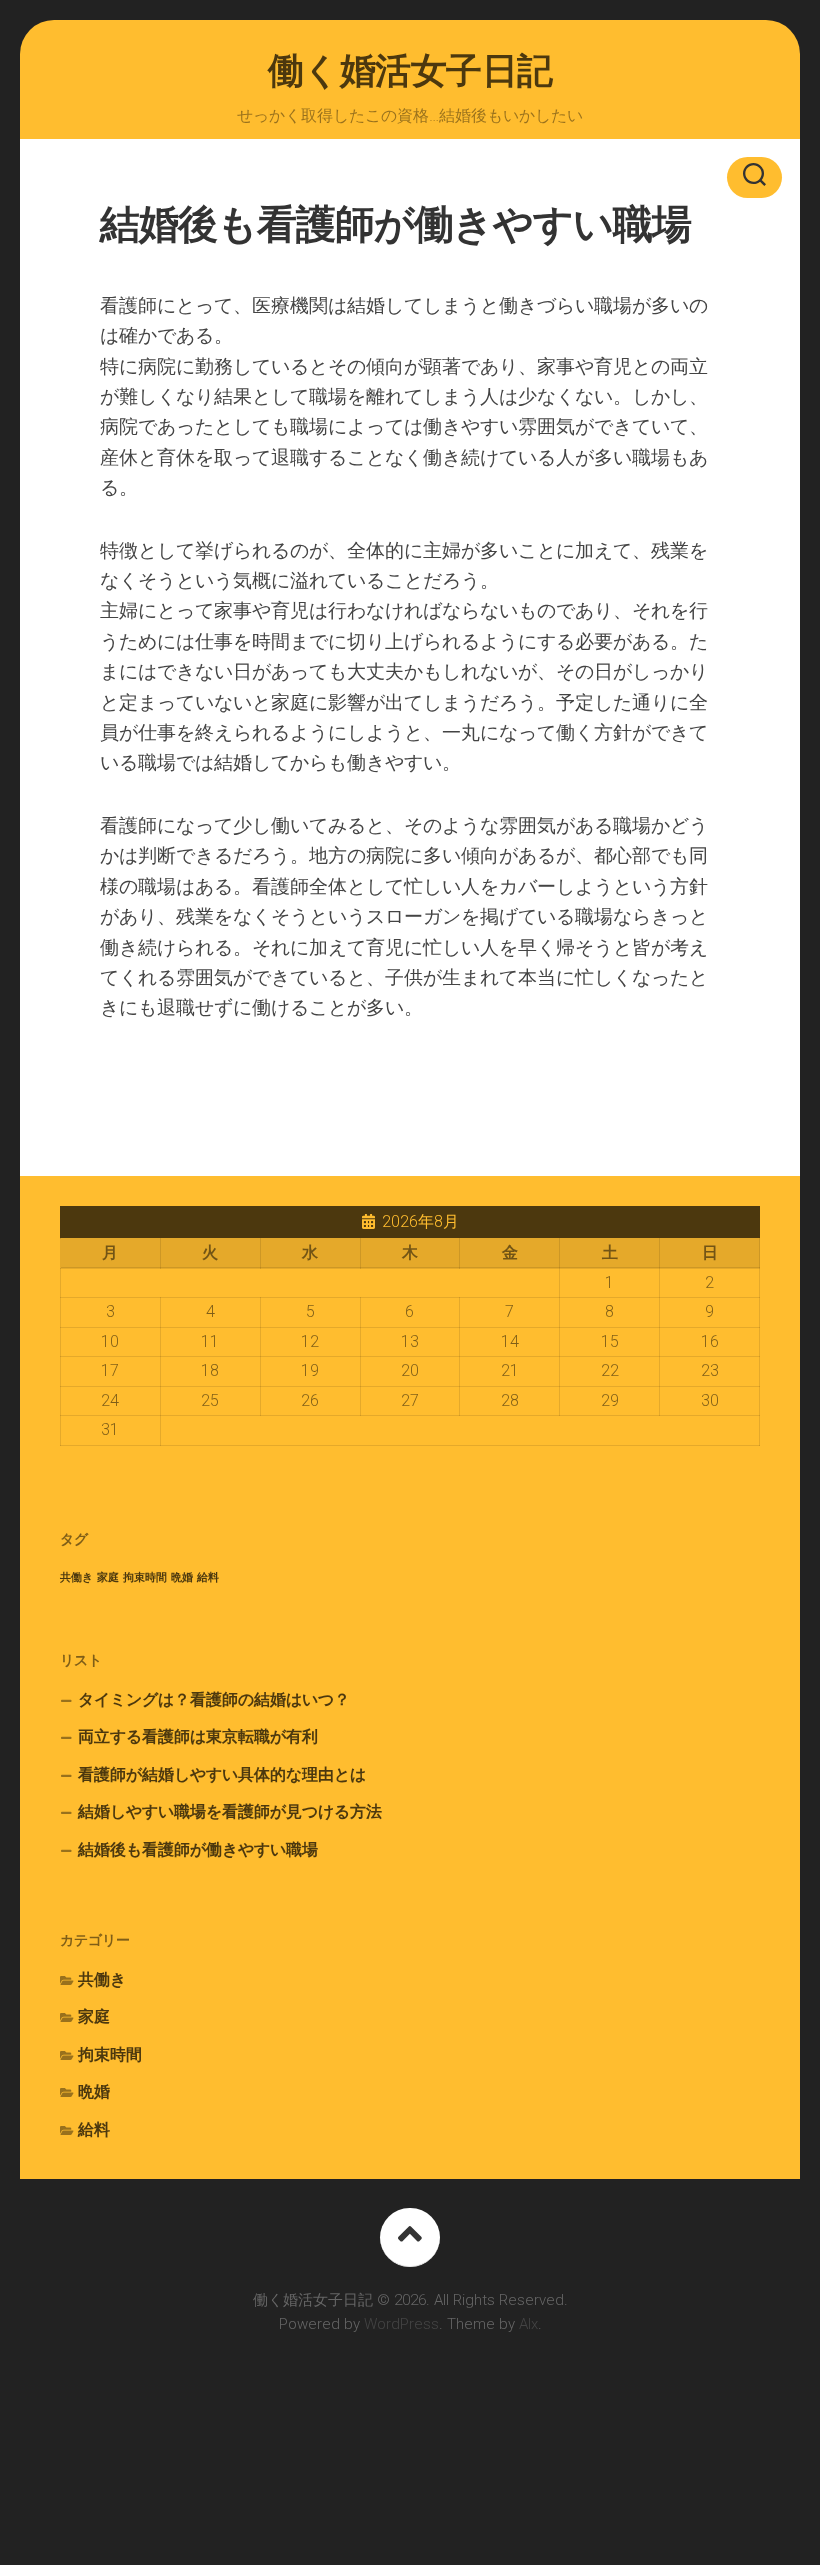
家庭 (108, 1577)
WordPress (401, 2324)
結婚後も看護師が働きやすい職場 (198, 1849)
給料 (208, 1577)
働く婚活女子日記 (410, 71)
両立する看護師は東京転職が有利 (198, 1736)
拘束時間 (145, 1577)
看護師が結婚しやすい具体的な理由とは (222, 1774)
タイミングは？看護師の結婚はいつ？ (214, 1699)
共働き (76, 1577)
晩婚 (182, 1577)
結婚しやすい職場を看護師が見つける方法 (230, 1811)
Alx (528, 2324)
